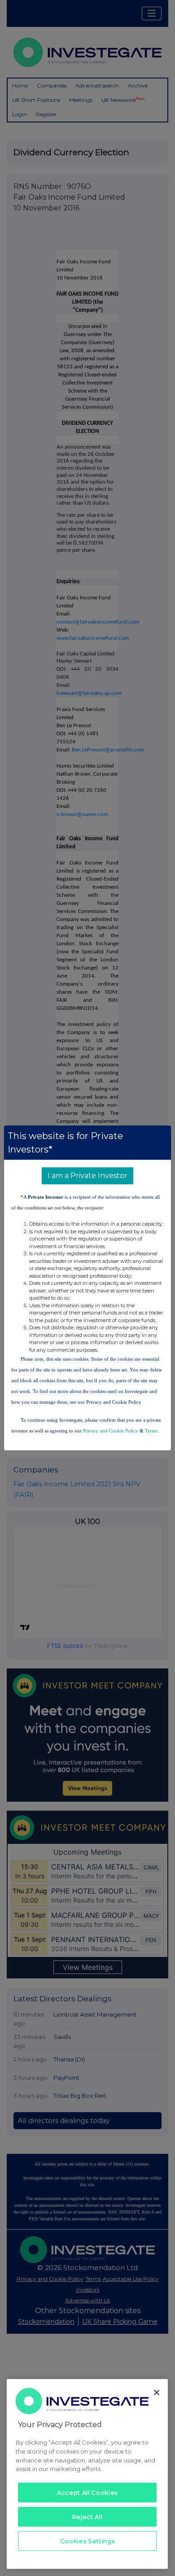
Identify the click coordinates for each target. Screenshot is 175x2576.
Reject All (87, 2517)
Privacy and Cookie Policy (111, 1431)
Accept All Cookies (87, 2493)
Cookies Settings (87, 2541)
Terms (151, 1431)
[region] (87, 2474)
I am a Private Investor (87, 1176)
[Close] (157, 2393)
